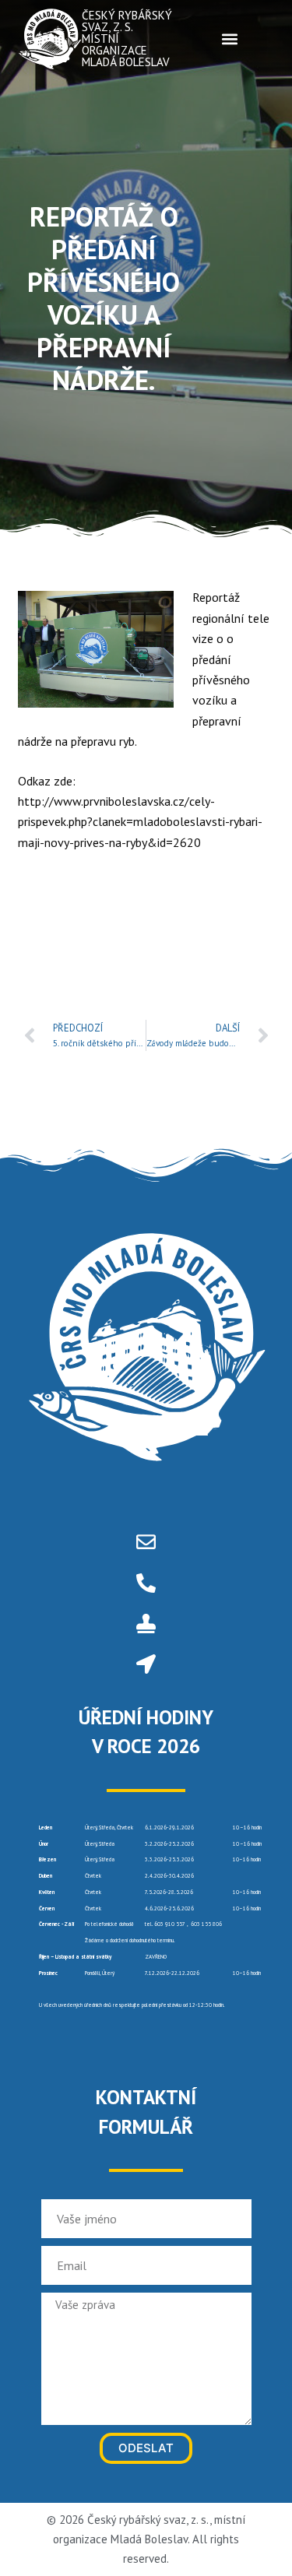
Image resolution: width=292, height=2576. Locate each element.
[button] (230, 39)
